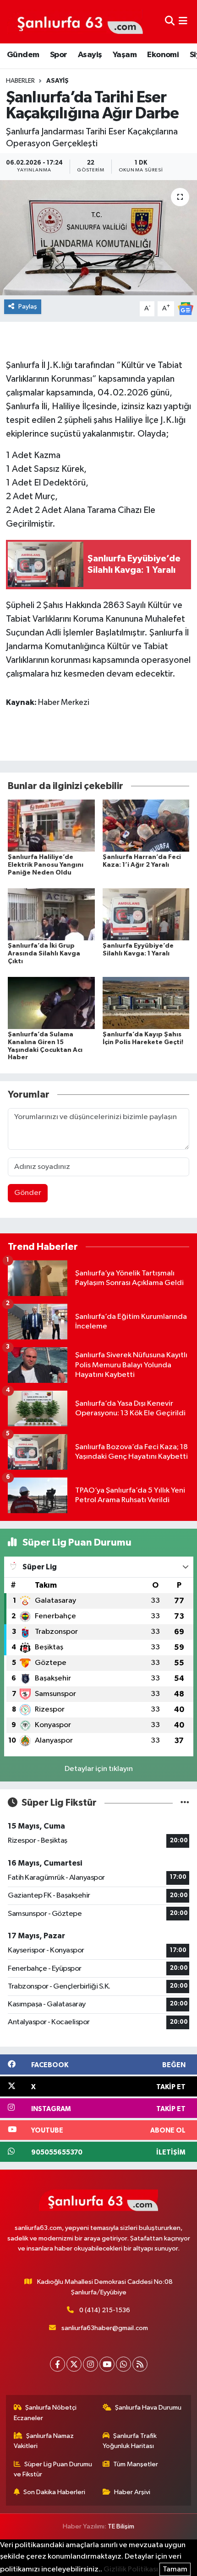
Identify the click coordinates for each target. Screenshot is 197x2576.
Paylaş (28, 307)
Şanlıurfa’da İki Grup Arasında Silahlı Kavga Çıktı (44, 954)
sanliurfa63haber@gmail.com (105, 2328)
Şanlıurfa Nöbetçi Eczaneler (45, 2413)
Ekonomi (163, 55)
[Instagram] (90, 2364)
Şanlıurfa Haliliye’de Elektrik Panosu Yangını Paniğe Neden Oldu (46, 865)
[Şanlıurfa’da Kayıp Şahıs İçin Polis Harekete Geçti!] (146, 1003)
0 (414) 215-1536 (105, 2310)
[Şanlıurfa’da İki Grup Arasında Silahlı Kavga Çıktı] (51, 914)
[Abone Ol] (186, 308)
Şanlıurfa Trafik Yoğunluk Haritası (130, 2441)
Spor (59, 55)
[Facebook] (57, 2364)
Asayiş (90, 55)
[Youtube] (107, 2364)
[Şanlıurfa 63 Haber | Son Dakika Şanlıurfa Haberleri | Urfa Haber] (75, 21)
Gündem (23, 55)
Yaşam (125, 55)
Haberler (20, 81)
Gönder (28, 1193)
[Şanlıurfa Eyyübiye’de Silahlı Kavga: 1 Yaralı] (146, 914)
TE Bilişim (121, 2526)
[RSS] (140, 2364)
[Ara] (170, 22)
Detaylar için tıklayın (99, 1769)
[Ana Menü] (183, 22)
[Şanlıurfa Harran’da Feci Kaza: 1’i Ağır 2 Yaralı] (146, 825)
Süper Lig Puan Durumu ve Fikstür (53, 2469)
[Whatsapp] (123, 2364)
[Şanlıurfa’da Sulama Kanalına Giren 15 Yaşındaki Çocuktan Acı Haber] (51, 1003)
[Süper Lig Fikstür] (185, 1803)
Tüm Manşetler (136, 2464)
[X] (74, 2364)
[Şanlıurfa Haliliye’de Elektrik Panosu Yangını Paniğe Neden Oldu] (51, 825)
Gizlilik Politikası (131, 2569)
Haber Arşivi (132, 2492)
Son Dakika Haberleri (54, 2492)
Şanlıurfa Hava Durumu (148, 2408)
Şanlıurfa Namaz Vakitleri (44, 2441)
